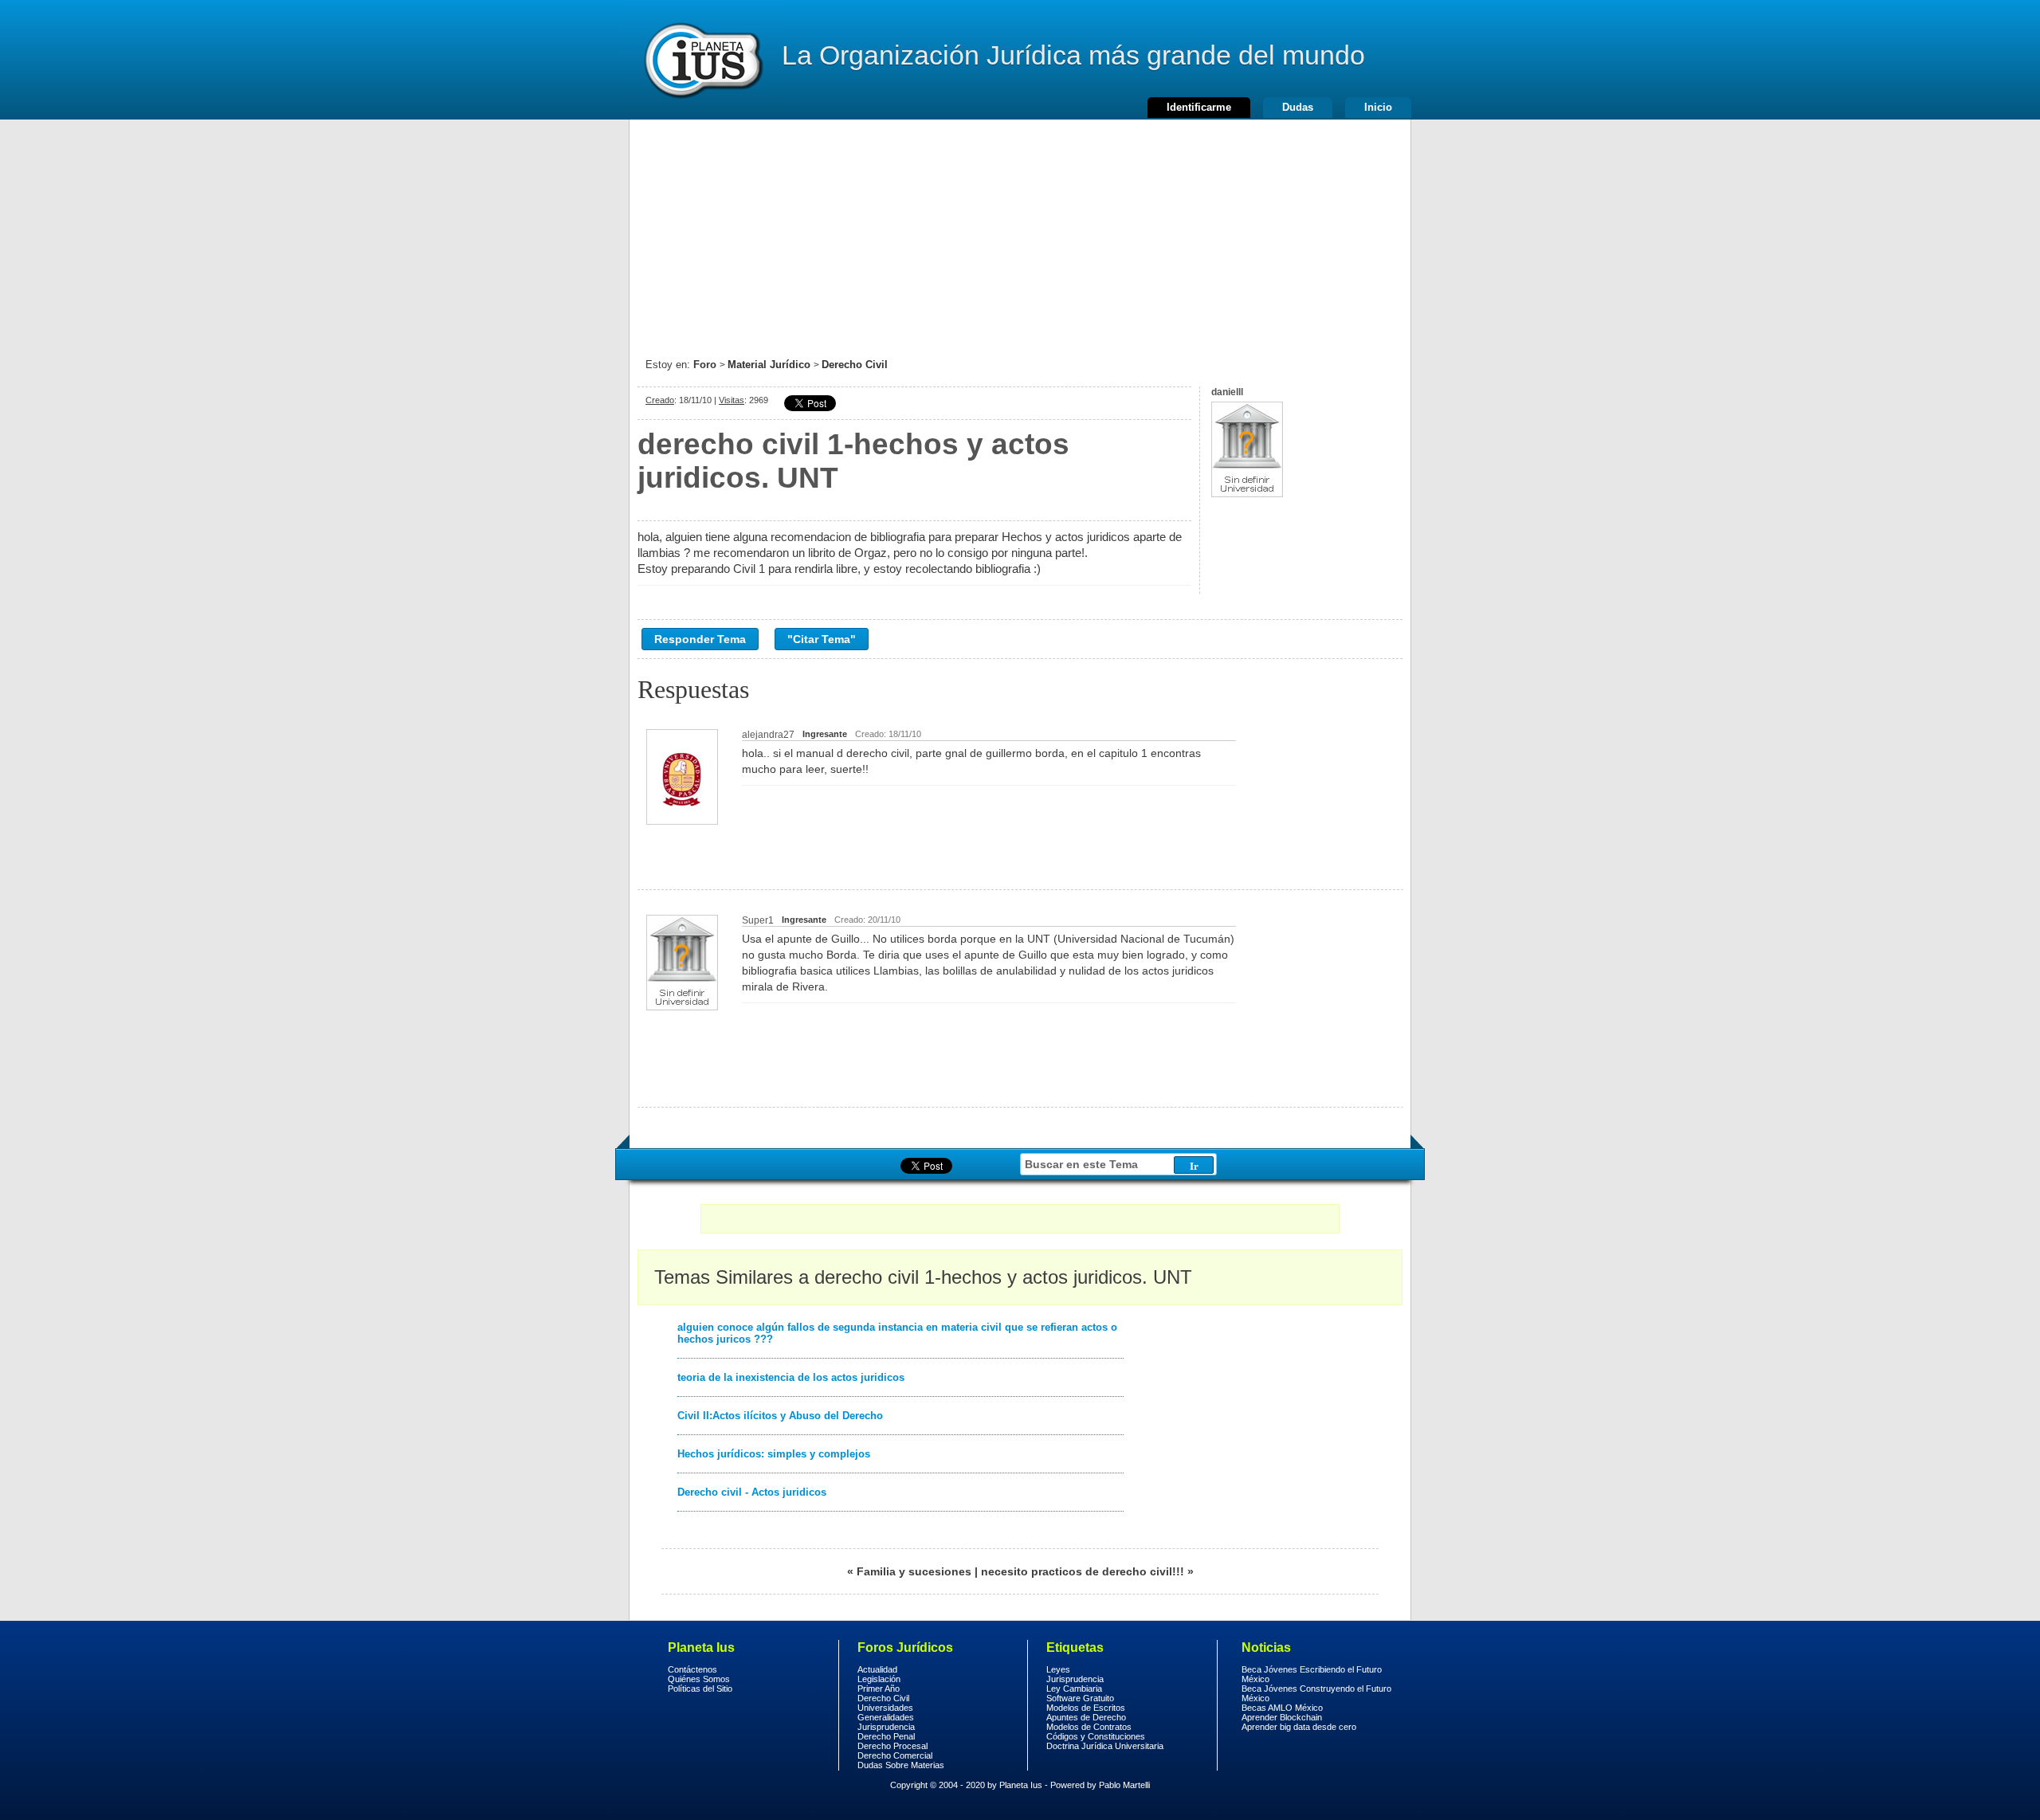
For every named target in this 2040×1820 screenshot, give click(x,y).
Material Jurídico (769, 365)
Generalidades (886, 1717)
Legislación (879, 1679)
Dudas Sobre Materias (901, 1765)
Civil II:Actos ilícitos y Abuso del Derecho (780, 1416)
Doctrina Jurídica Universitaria (1105, 1746)
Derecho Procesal (892, 1746)
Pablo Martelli (1124, 1785)
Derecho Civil (855, 365)
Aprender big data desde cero (1299, 1727)
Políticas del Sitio (700, 1689)
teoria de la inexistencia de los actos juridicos (791, 1377)
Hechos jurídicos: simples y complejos (774, 1454)
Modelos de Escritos (1086, 1708)
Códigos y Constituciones (1096, 1736)
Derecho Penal (886, 1736)
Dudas (1298, 107)
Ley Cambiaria (1074, 1689)
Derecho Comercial (895, 1755)
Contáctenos (692, 1669)
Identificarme (1199, 107)
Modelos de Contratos (1089, 1727)
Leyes (1058, 1669)
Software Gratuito (1080, 1698)
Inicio (1378, 107)
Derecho (702, 60)
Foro (705, 365)
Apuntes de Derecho (1086, 1717)
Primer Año (879, 1689)
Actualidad (877, 1669)
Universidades (885, 1708)
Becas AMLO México (1282, 1708)
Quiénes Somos (699, 1679)
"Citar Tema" (822, 639)
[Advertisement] (1020, 231)
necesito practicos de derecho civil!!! (1083, 1571)
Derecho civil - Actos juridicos (752, 1492)
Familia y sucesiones (914, 1571)
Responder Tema (700, 639)
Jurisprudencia (886, 1727)
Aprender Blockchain (1282, 1717)
